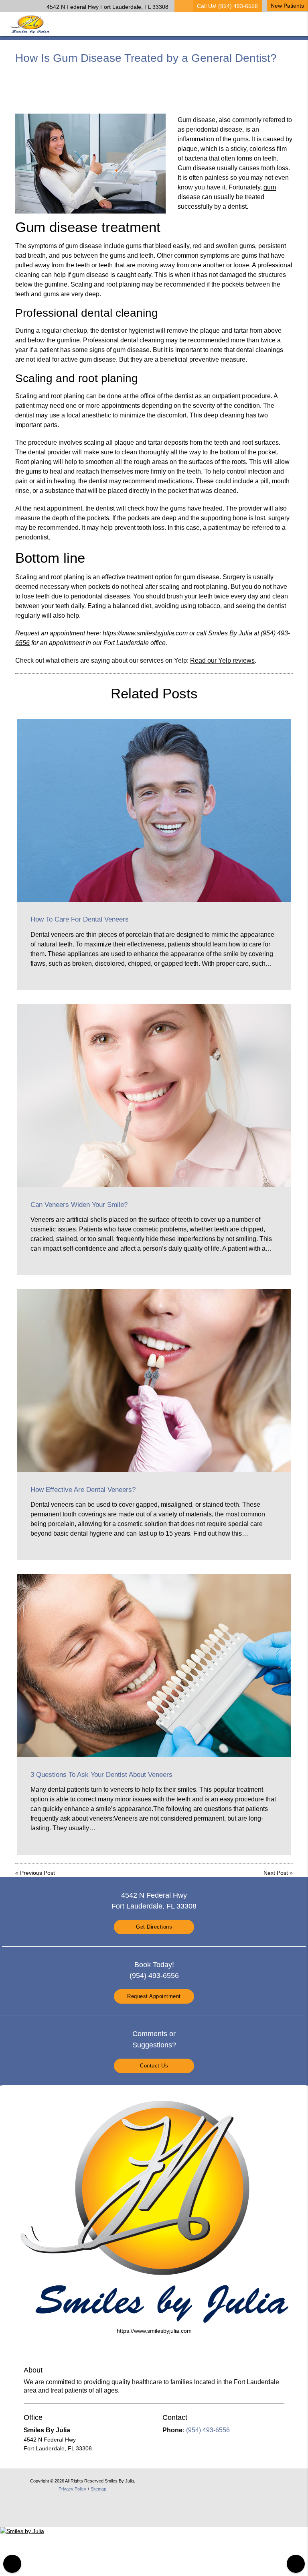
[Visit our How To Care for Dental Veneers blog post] (154, 811)
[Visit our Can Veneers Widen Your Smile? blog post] (154, 1096)
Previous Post (37, 1873)
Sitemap (98, 2489)
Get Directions (154, 1927)
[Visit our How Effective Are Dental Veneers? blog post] (154, 1381)
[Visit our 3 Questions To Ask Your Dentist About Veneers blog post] (154, 1666)
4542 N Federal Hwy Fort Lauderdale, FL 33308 (106, 7)
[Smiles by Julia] (22, 2531)
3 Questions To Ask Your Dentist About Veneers (101, 1775)
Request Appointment (154, 1996)
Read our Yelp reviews (222, 660)
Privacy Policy (72, 2489)
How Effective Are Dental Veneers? (83, 1490)
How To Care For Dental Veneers (80, 919)
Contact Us (154, 2066)
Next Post (276, 1873)
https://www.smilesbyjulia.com (145, 633)
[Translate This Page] (296, 2564)
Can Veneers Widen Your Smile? (79, 1205)
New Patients (287, 6)
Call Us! (227, 6)
